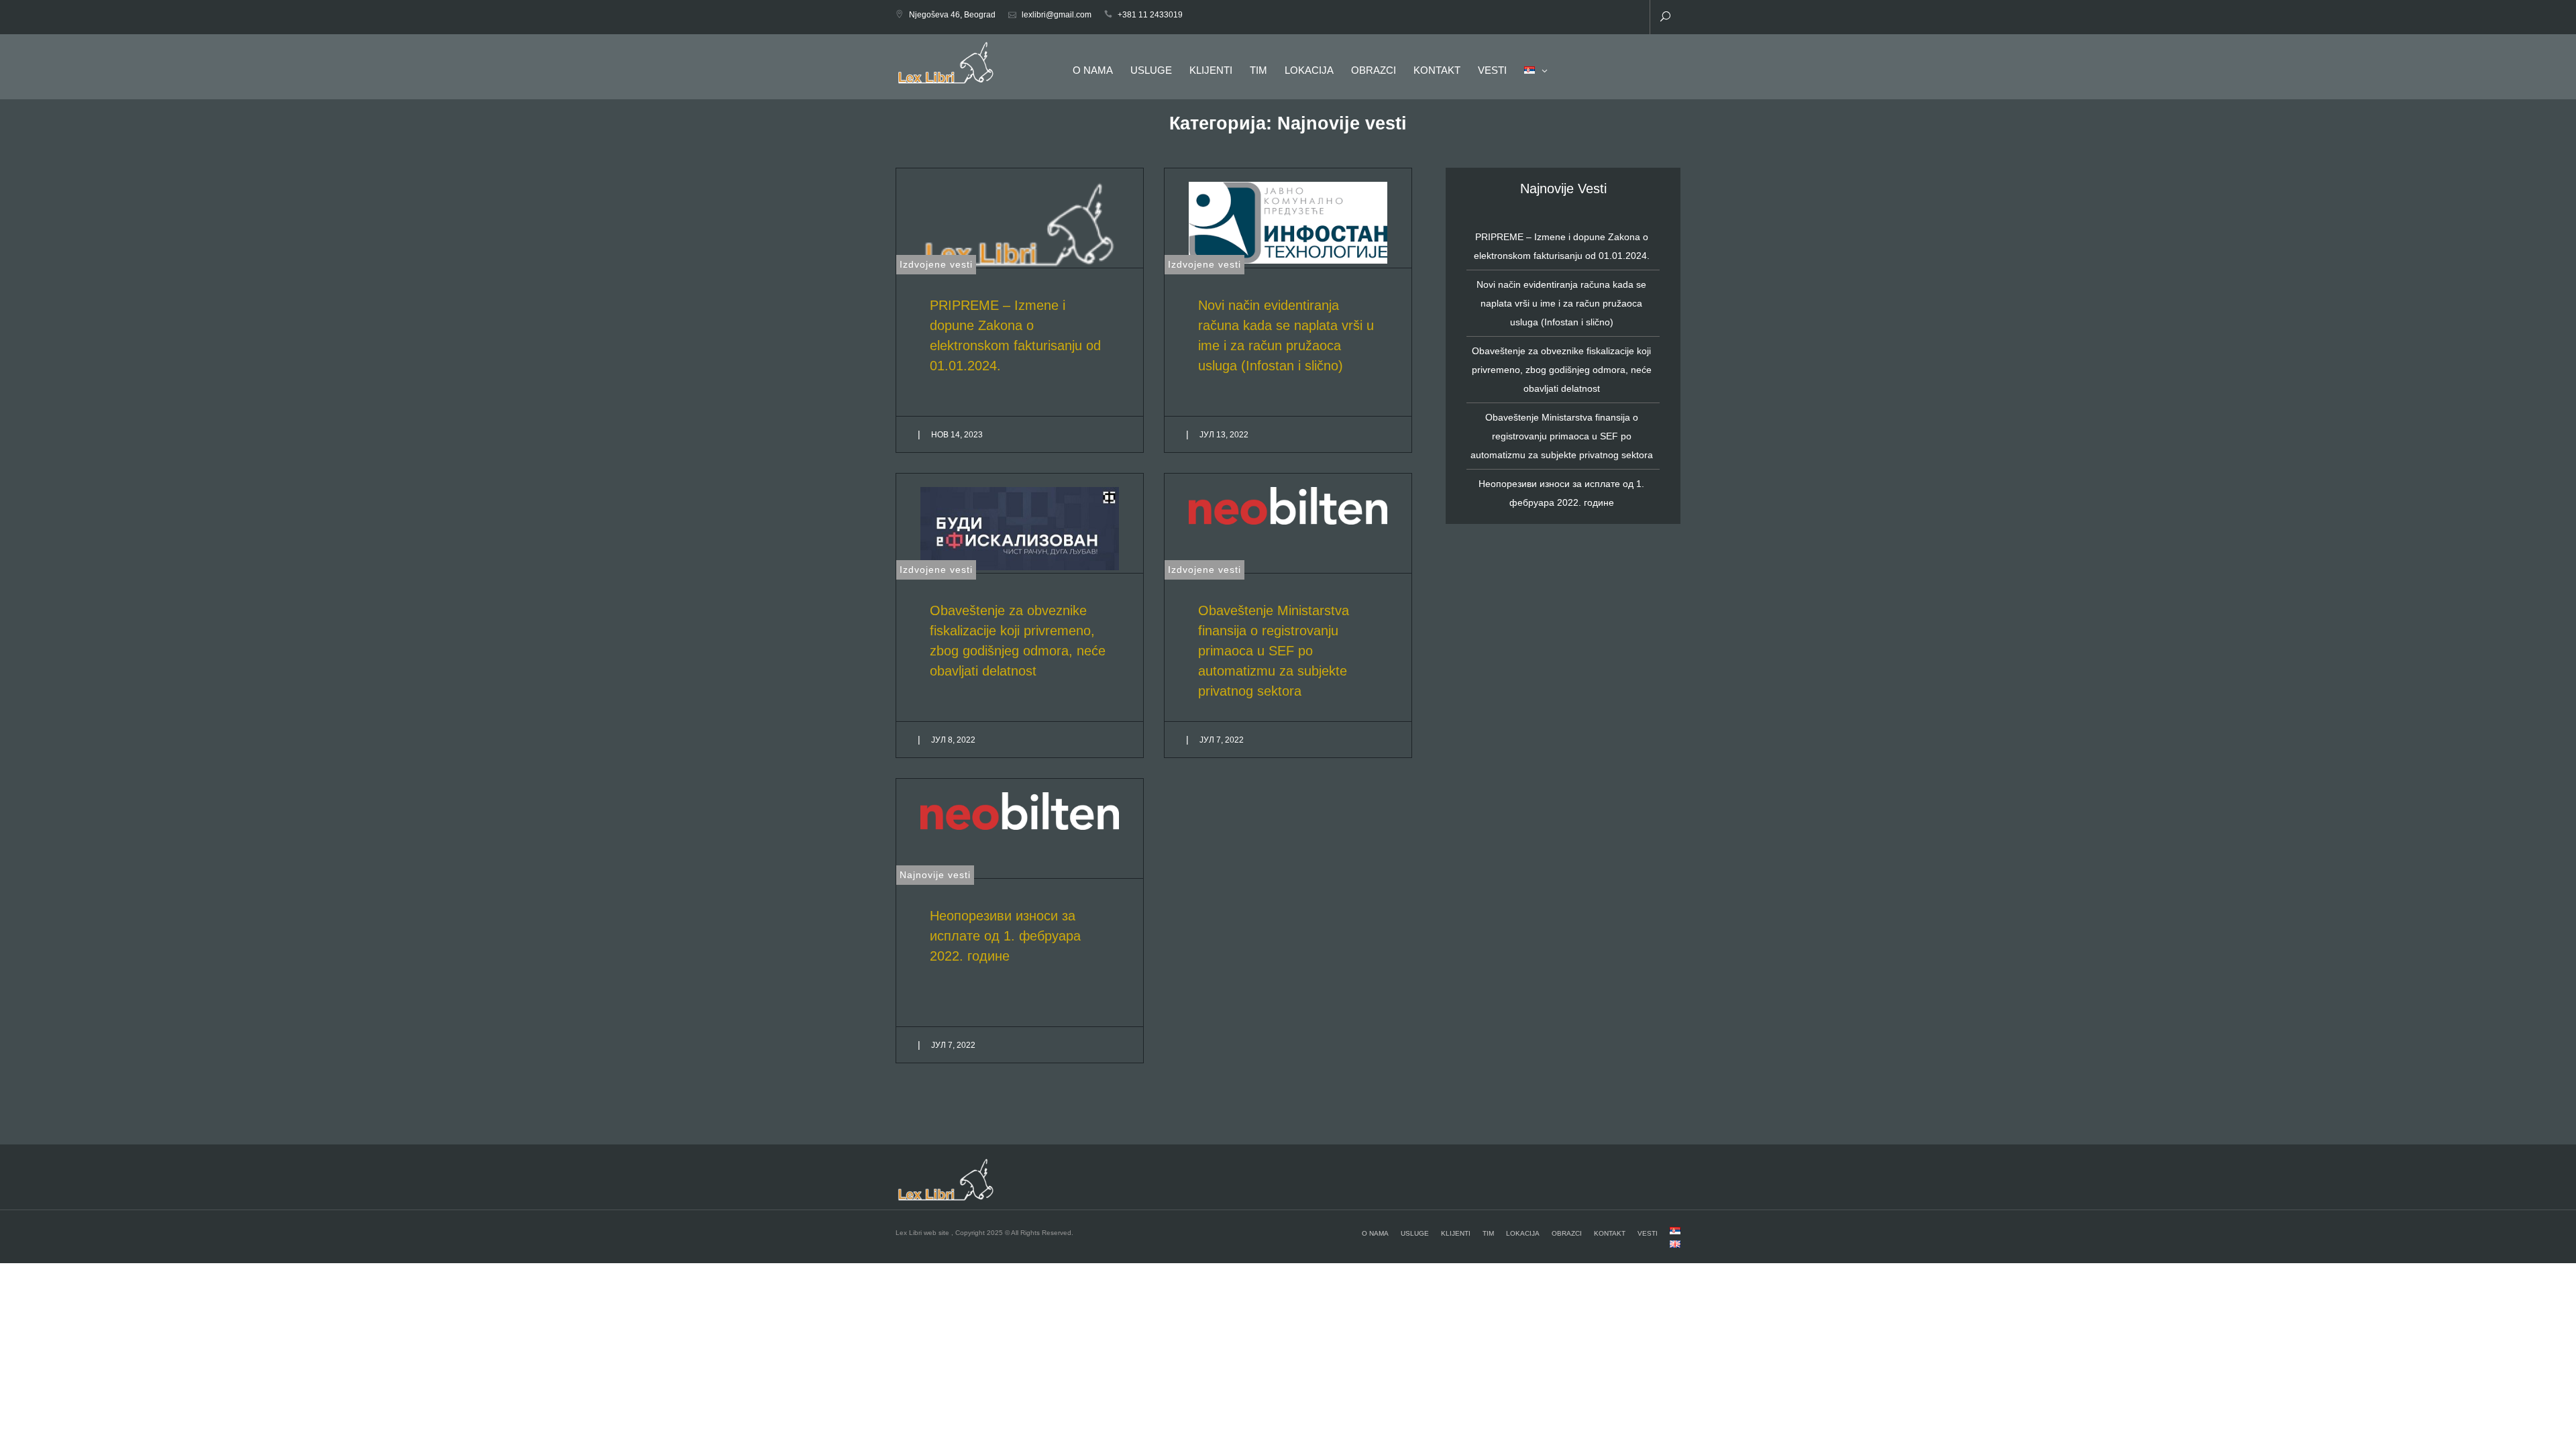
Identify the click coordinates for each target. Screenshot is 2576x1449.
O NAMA (1093, 70)
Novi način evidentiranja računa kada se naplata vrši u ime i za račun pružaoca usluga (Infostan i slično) (1561, 303)
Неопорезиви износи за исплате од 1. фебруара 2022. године (1005, 936)
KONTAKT (1437, 70)
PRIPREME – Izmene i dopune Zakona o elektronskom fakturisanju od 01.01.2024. (1562, 246)
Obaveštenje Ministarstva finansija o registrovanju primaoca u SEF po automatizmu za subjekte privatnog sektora (1274, 651)
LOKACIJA (1309, 70)
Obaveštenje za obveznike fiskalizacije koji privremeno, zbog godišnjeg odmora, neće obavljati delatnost (1562, 370)
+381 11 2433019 (1150, 15)
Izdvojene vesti (936, 264)
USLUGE (1151, 70)
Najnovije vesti (935, 875)
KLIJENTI (1211, 70)
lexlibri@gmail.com (1057, 15)
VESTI (1492, 70)
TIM (1258, 70)
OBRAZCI (1374, 70)
